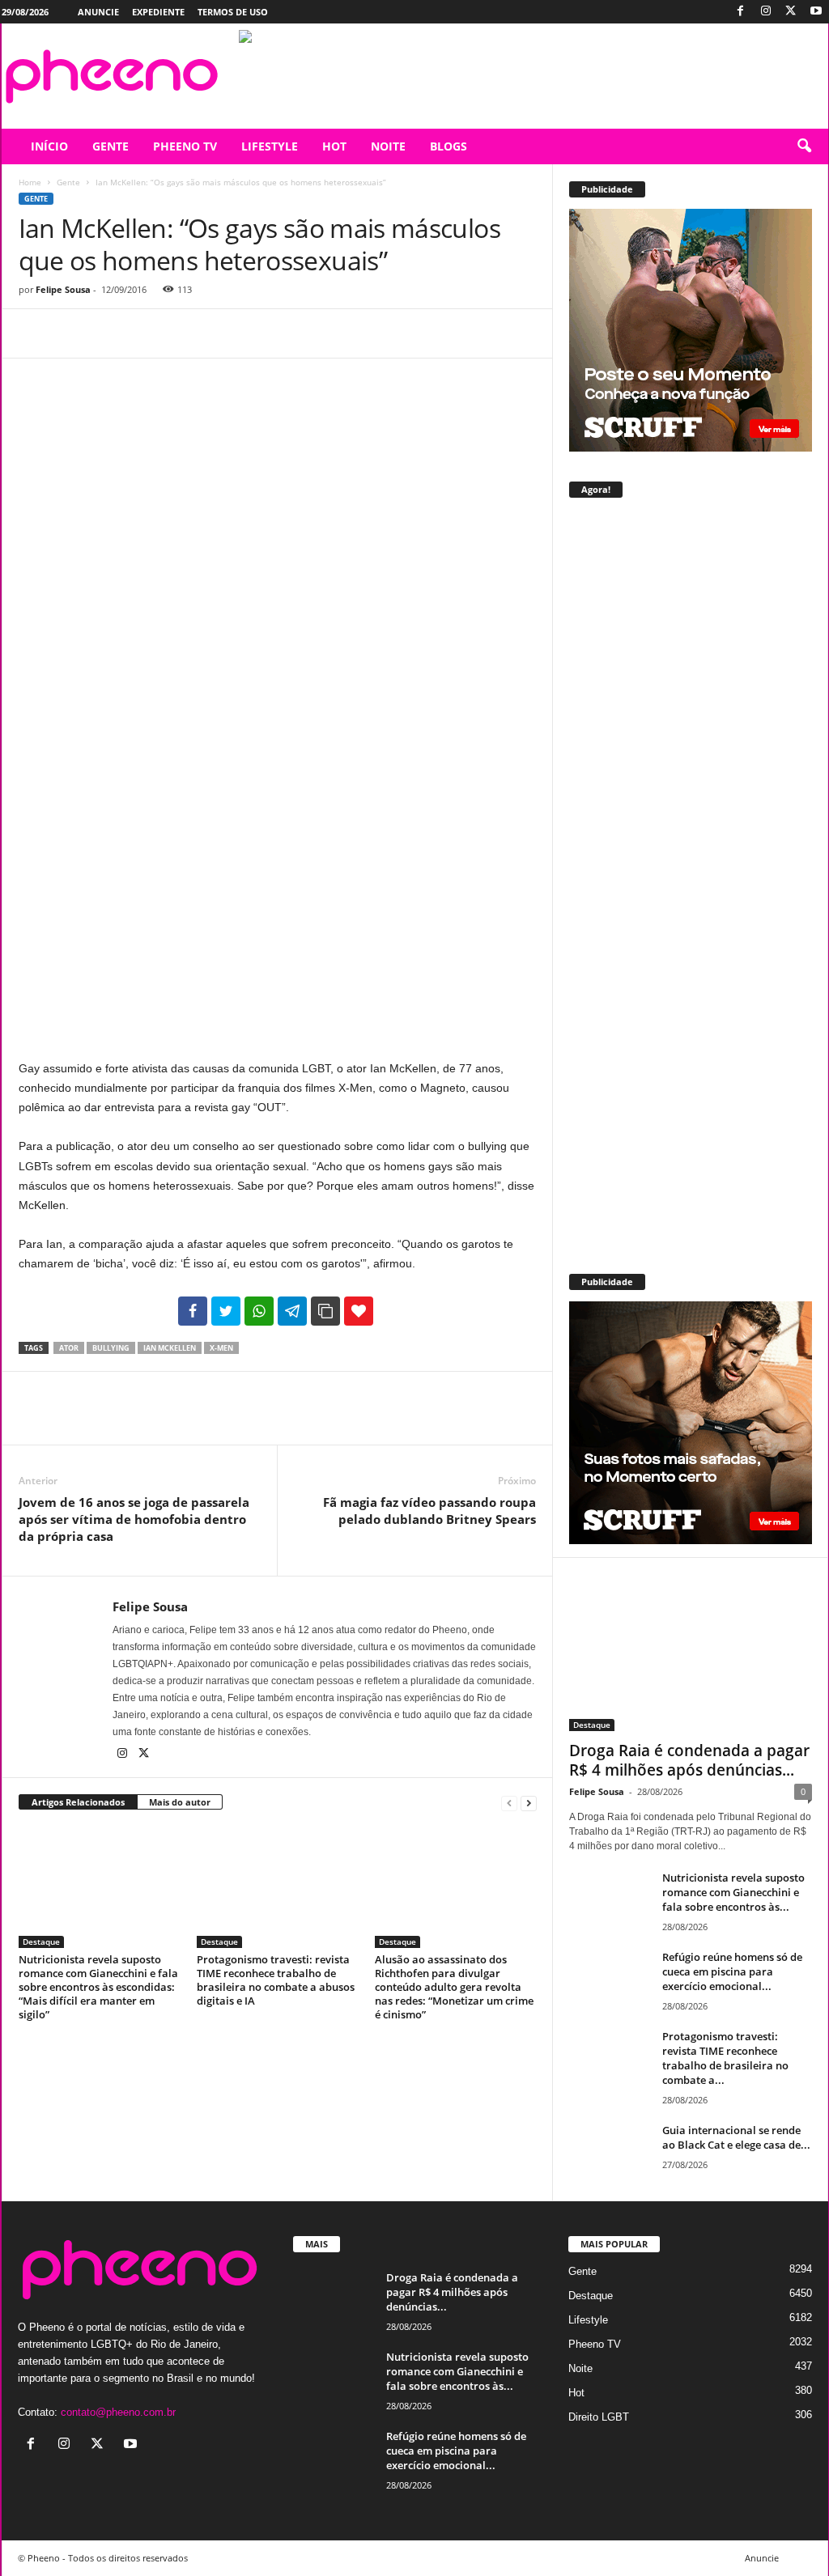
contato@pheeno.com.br (118, 2412)
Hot (576, 2393)
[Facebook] (741, 12)
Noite (580, 2368)
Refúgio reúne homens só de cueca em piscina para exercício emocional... (732, 1971)
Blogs (449, 146)
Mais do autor (180, 1802)
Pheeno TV (595, 2344)
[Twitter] (791, 12)
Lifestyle (588, 2320)
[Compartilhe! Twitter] (226, 1311)
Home (30, 182)
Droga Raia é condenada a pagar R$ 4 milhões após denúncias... (689, 1760)
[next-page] (529, 1803)
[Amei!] (359, 1311)
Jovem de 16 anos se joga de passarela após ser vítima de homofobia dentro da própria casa (134, 1519)
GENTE (111, 146)
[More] (185, 333)
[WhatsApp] (147, 333)
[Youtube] (816, 12)
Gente (68, 182)
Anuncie (98, 12)
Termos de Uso (233, 12)
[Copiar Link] (325, 1311)
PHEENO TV (185, 146)
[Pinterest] (109, 333)
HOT (334, 146)
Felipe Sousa (63, 289)
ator (69, 1348)
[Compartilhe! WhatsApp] (259, 1311)
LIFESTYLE (270, 146)
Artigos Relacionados (78, 1802)
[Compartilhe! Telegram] (292, 1311)
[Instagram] (766, 12)
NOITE (388, 146)
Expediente (158, 12)
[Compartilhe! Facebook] (193, 1311)
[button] (804, 146)
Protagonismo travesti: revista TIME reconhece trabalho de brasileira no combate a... (725, 2058)
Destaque (41, 1942)
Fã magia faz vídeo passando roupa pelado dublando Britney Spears (429, 1511)
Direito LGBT (599, 2417)
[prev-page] (509, 1803)
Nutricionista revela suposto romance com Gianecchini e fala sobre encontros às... (733, 1892)
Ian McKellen (170, 1348)
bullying (111, 1348)
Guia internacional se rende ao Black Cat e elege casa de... (736, 2137)
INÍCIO (49, 146)
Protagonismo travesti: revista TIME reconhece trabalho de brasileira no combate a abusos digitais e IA (276, 1980)
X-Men (221, 1348)
